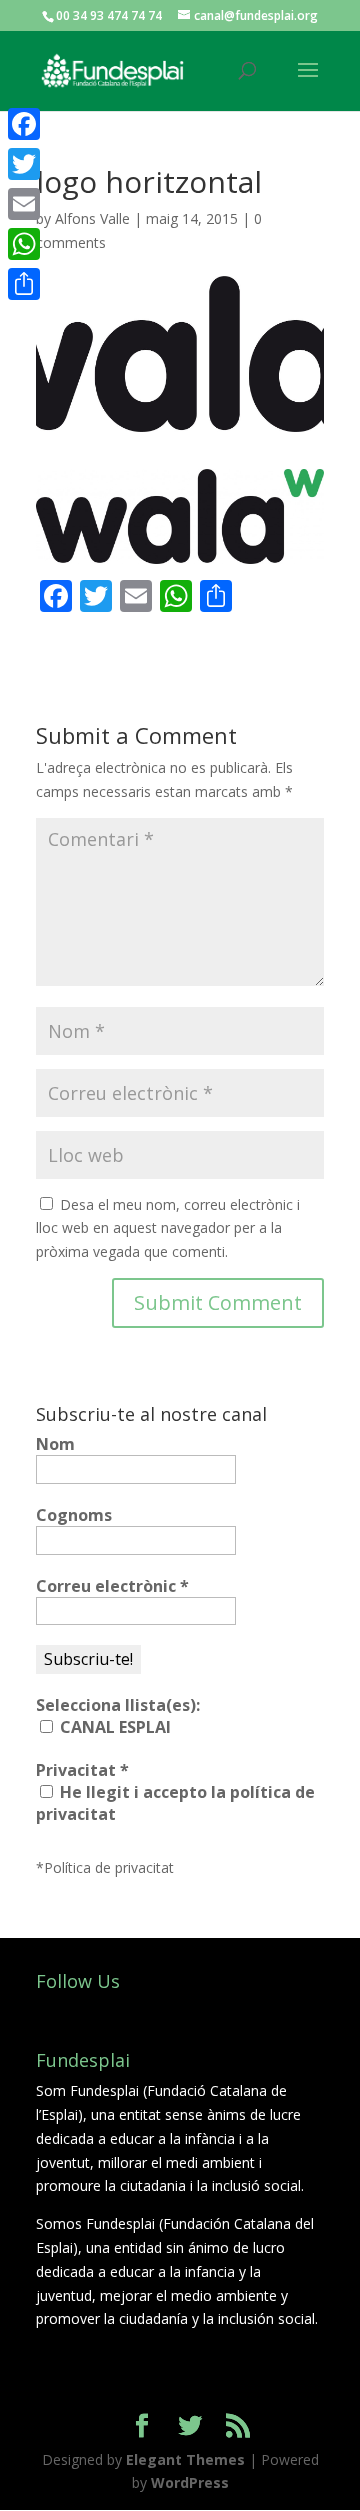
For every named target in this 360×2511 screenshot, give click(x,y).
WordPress (190, 2482)
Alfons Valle (92, 218)
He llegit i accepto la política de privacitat (175, 1803)
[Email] (24, 204)
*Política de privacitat (105, 1867)
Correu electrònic (112, 1586)
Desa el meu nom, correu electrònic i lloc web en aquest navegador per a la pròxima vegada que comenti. (168, 1228)
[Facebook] (24, 124)
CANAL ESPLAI (113, 1727)
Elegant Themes (185, 2459)
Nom (55, 1444)
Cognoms (74, 1515)
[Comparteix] (24, 284)
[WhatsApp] (24, 244)
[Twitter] (24, 164)
